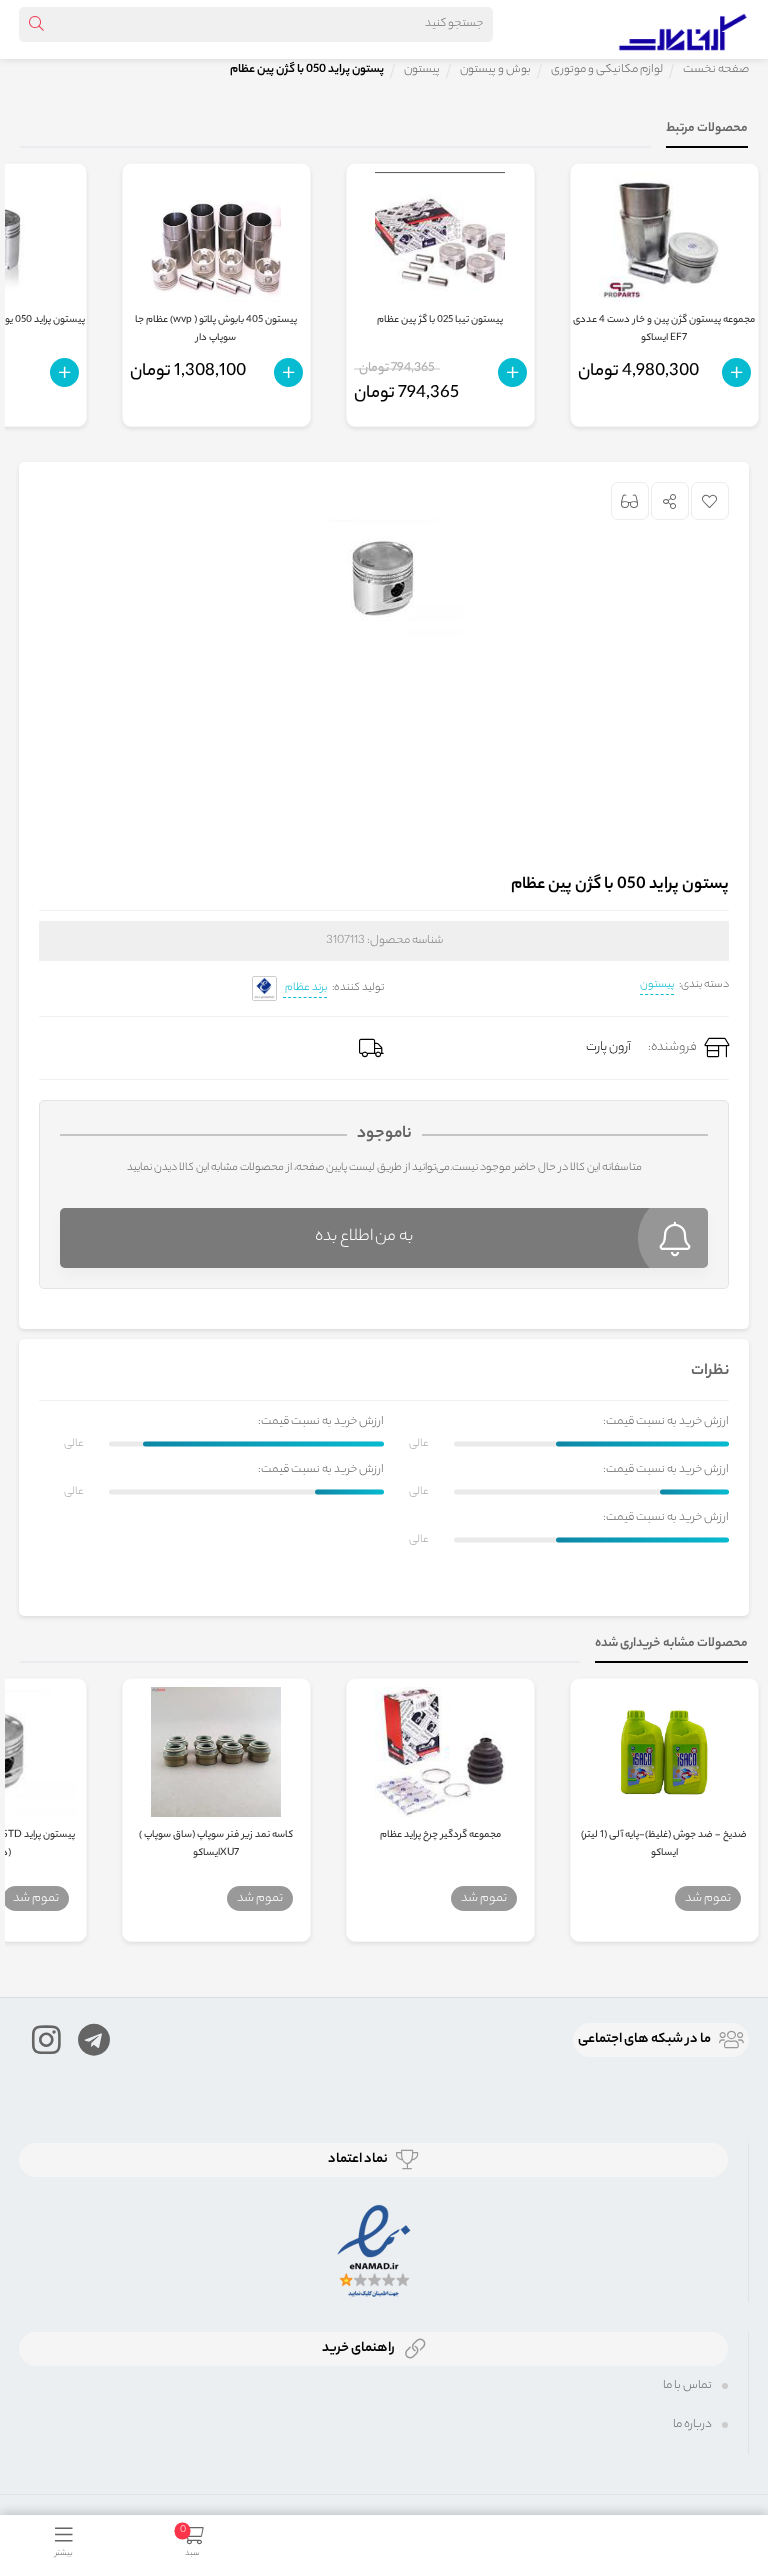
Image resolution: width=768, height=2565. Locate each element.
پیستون (657, 985)
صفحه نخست (716, 70)
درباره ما (692, 2425)
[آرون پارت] (683, 29)
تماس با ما (687, 2386)
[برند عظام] (264, 988)
